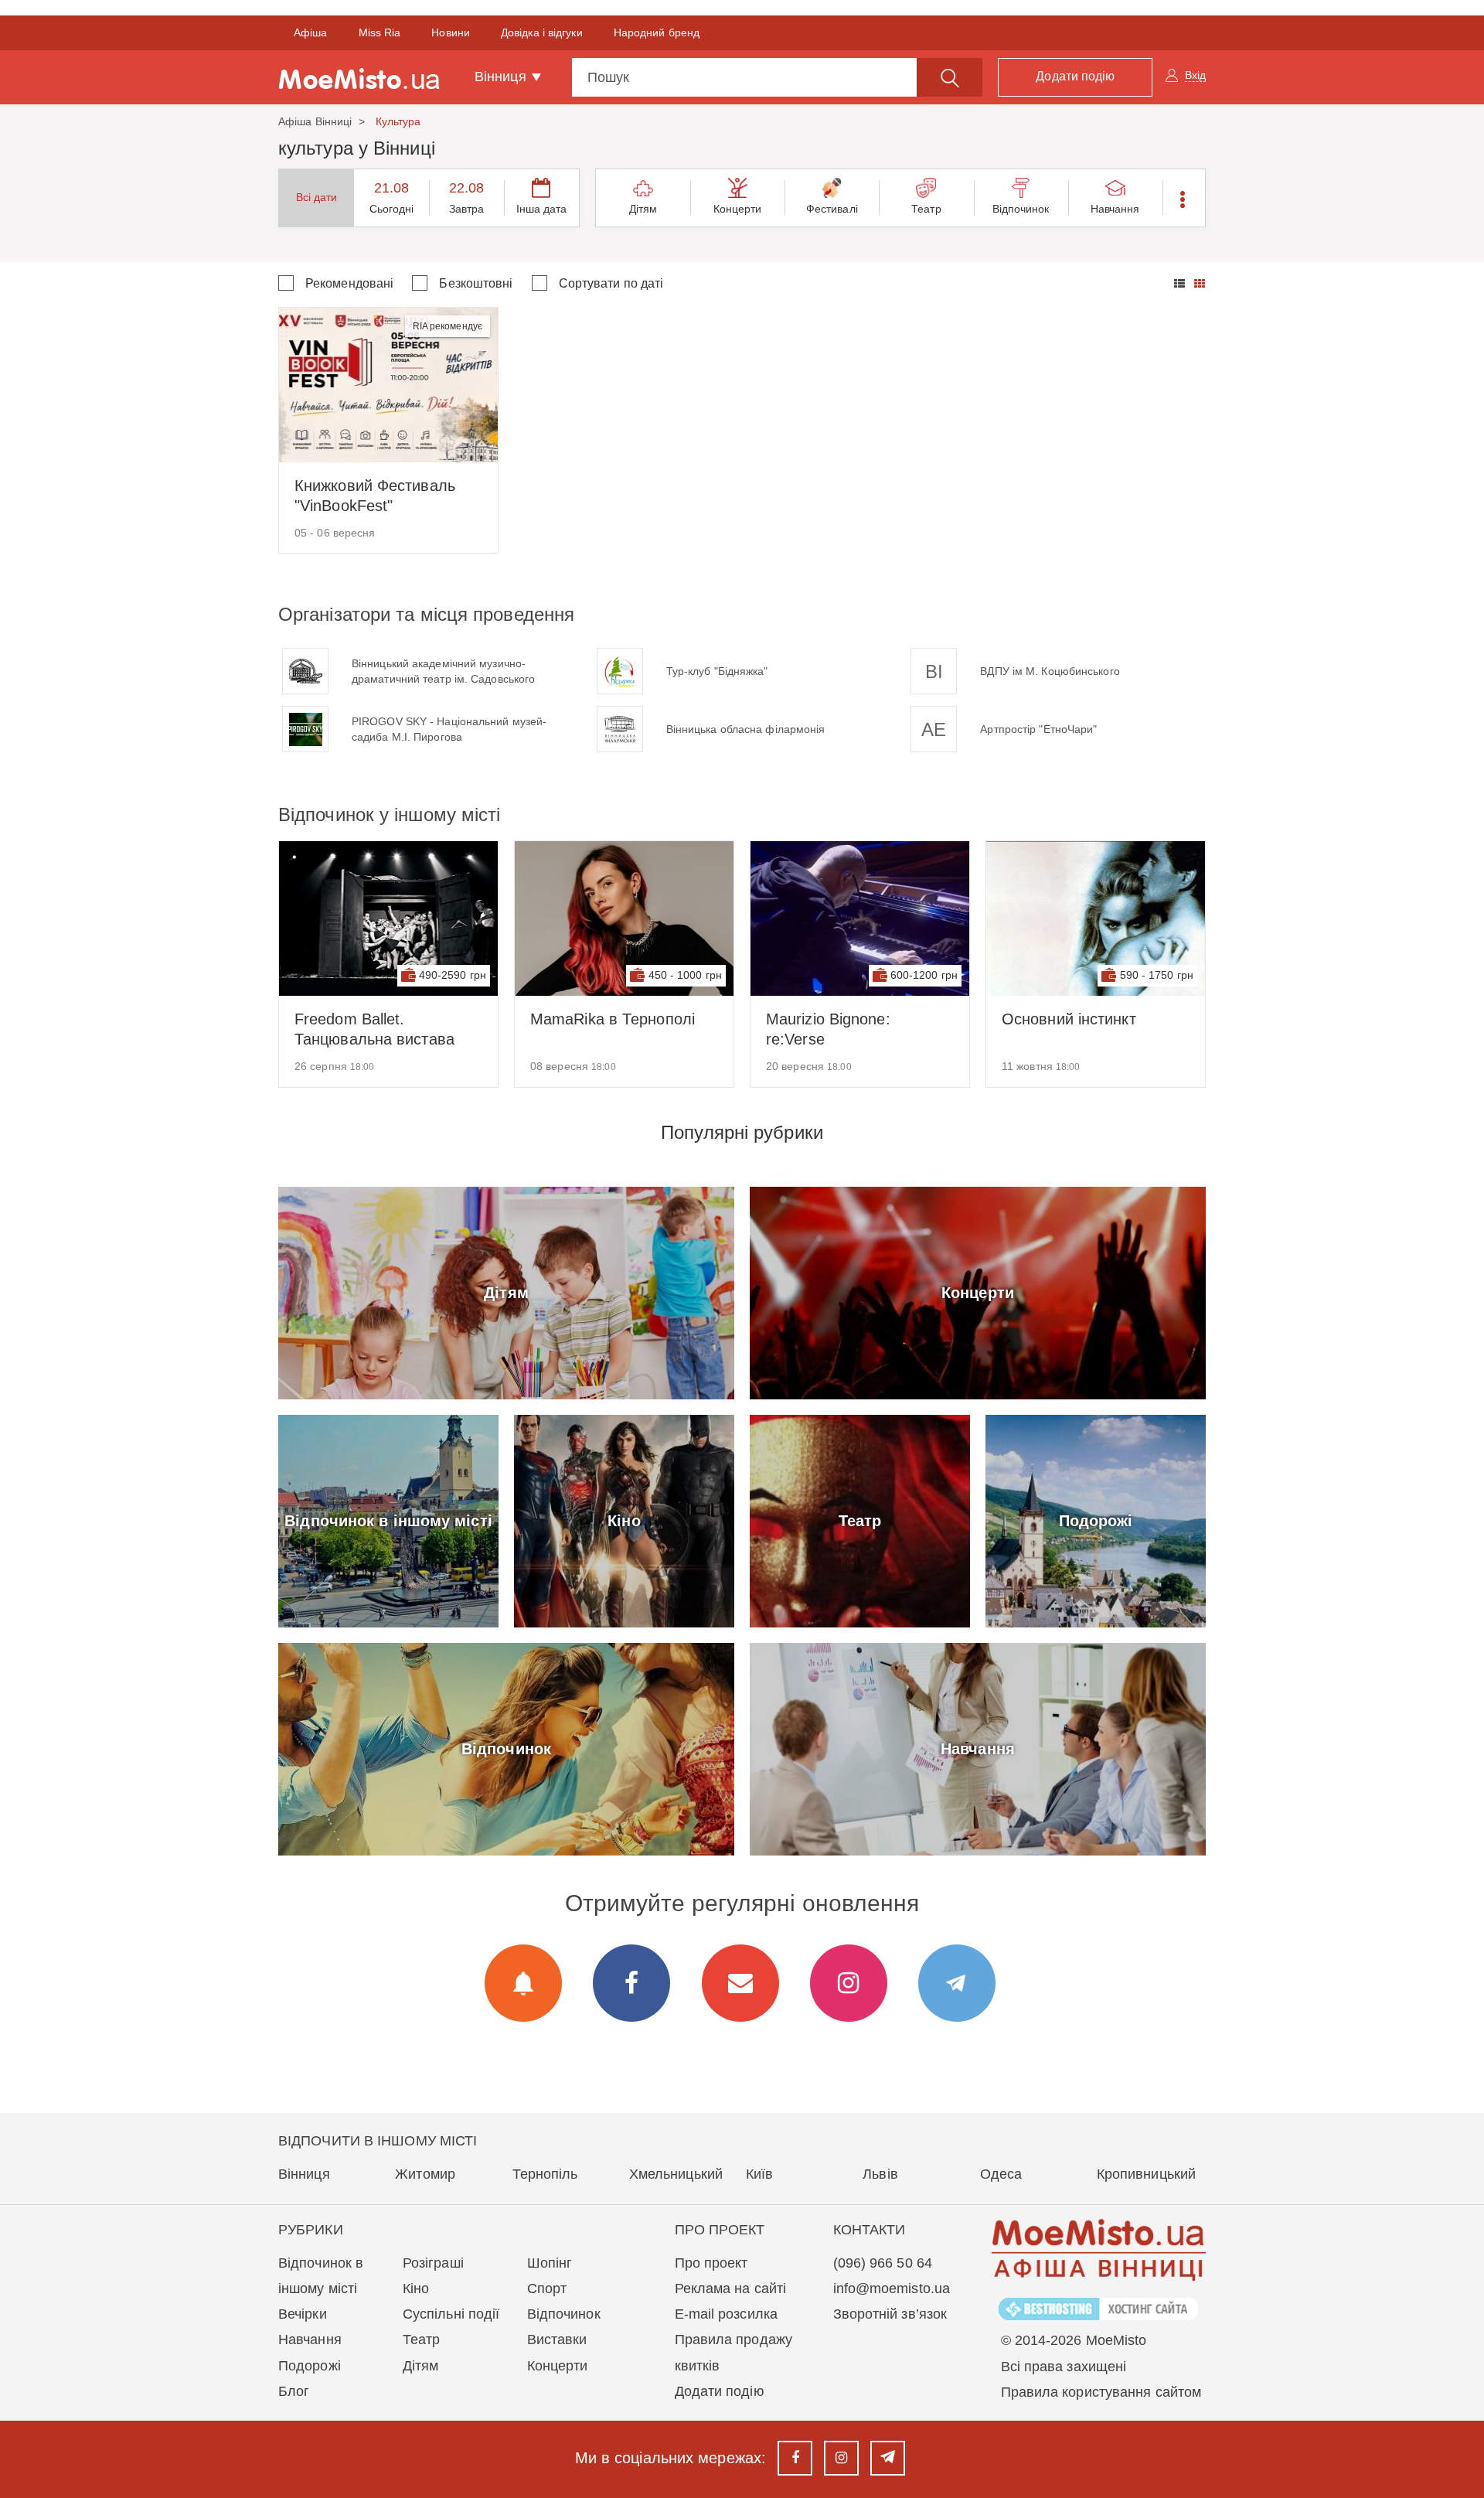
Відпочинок (1021, 209)
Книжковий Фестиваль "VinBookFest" (375, 496)
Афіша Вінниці (315, 121)
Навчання (1115, 209)
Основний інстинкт (1069, 1019)
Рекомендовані (349, 283)
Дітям (643, 209)
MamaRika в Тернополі (613, 1019)
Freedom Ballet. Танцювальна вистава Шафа (374, 1030)
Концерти (738, 209)
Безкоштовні (476, 283)
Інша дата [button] (542, 209)
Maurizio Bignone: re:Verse (828, 1029)
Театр (926, 209)
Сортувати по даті (611, 283)
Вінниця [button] (502, 77)
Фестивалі (832, 209)
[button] (1184, 198)
